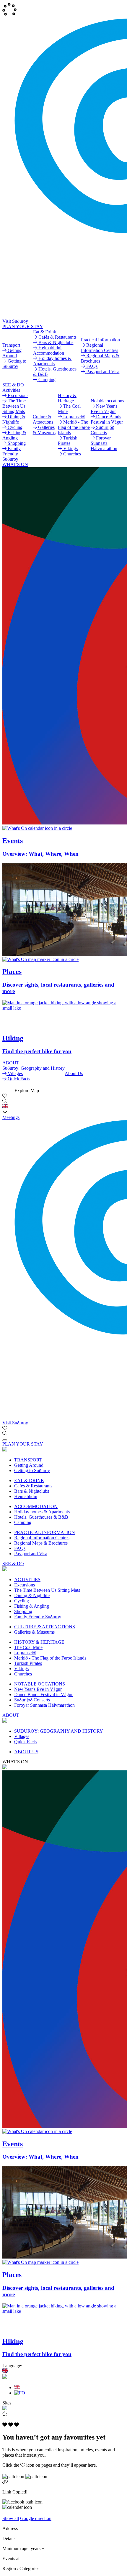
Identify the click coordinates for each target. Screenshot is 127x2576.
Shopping (23, 1611)
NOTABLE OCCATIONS (40, 1684)
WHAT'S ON (15, 464)
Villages (22, 1736)
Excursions (25, 1585)
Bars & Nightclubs (32, 1491)
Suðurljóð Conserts (32, 1700)
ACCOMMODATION (36, 1506)
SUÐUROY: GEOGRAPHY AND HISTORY (59, 1731)
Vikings (21, 1669)
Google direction (36, 2518)
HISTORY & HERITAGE (39, 1642)
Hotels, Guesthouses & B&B (41, 1517)
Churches (23, 1674)
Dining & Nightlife (32, 1595)
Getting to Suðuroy (32, 1470)
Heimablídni (26, 1496)
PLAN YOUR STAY (23, 326)
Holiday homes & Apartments (42, 1512)
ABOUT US (26, 1752)
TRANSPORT (28, 1460)
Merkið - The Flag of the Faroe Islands (50, 1658)
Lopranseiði (25, 1653)
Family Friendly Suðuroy (38, 1617)
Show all (11, 2518)
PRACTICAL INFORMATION (45, 1532)
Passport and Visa (31, 1554)
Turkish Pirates (28, 1663)
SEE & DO (13, 385)
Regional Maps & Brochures (41, 1543)
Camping (23, 1522)
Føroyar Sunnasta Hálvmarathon (44, 1705)
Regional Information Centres (42, 1538)
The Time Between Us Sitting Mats (47, 1590)
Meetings (11, 1117)
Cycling (22, 1601)
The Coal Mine (28, 1647)
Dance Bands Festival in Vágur (43, 1694)
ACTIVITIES (27, 1580)
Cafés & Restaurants (33, 1486)
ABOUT (11, 1063)
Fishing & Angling (32, 1606)
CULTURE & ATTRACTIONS (45, 1627)
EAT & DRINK (29, 1480)
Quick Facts (25, 1742)
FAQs (20, 1548)
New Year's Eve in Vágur (38, 1689)
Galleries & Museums (34, 1632)
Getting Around (29, 1465)
